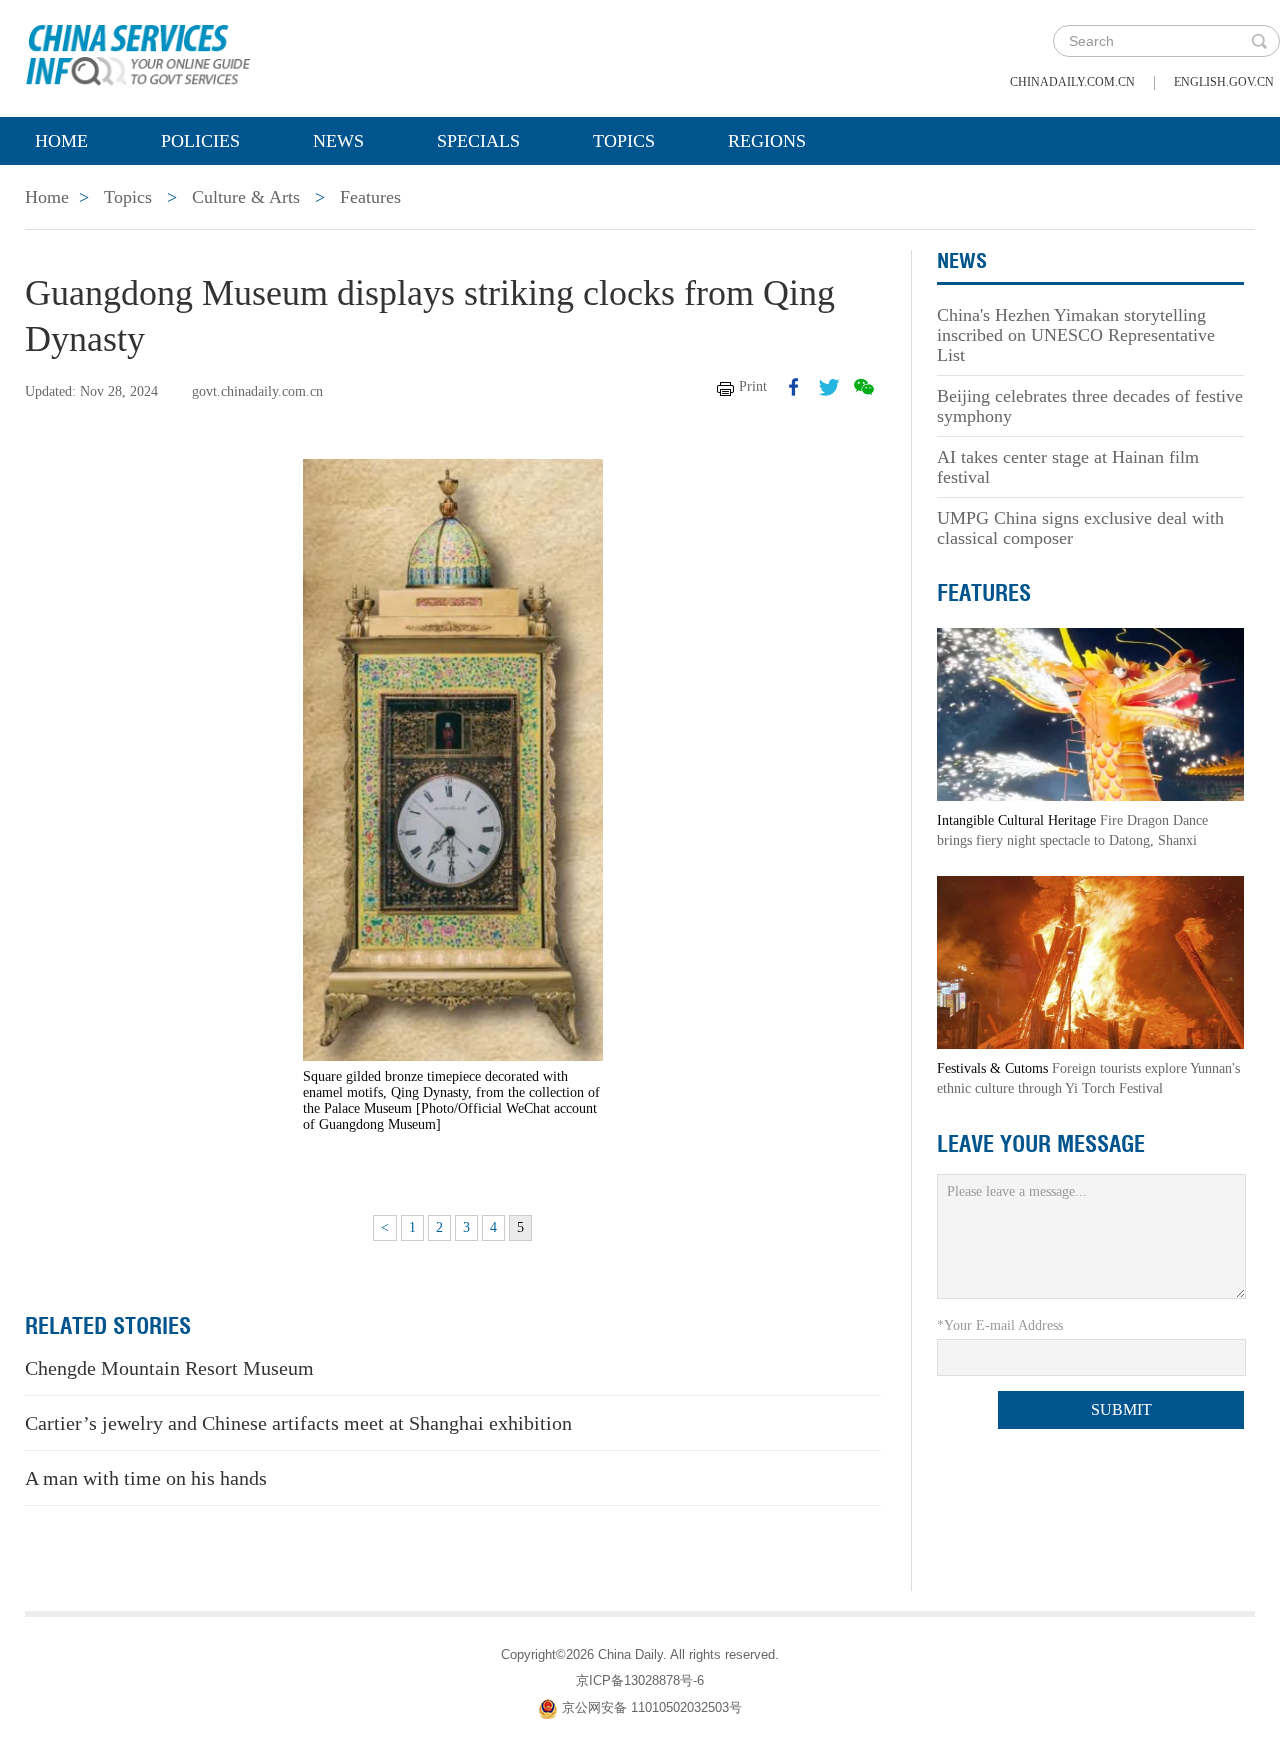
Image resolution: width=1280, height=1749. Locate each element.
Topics (624, 141)
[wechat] (864, 387)
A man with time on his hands (146, 1478)
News (338, 141)
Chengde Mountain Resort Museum (169, 1368)
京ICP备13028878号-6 (640, 1680)
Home (61, 141)
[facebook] (794, 387)
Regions (767, 141)
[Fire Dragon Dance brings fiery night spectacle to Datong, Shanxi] (1091, 713)
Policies (200, 141)
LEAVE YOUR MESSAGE (1041, 1144)
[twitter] (829, 387)
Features (370, 197)
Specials (478, 141)
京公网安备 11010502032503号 (652, 1707)
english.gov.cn (1224, 82)
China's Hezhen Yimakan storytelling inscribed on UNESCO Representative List (1076, 335)
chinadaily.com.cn (1072, 82)
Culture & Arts (246, 197)
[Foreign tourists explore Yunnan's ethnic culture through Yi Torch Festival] (1091, 961)
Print (753, 386)
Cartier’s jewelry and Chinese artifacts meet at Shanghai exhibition (298, 1423)
